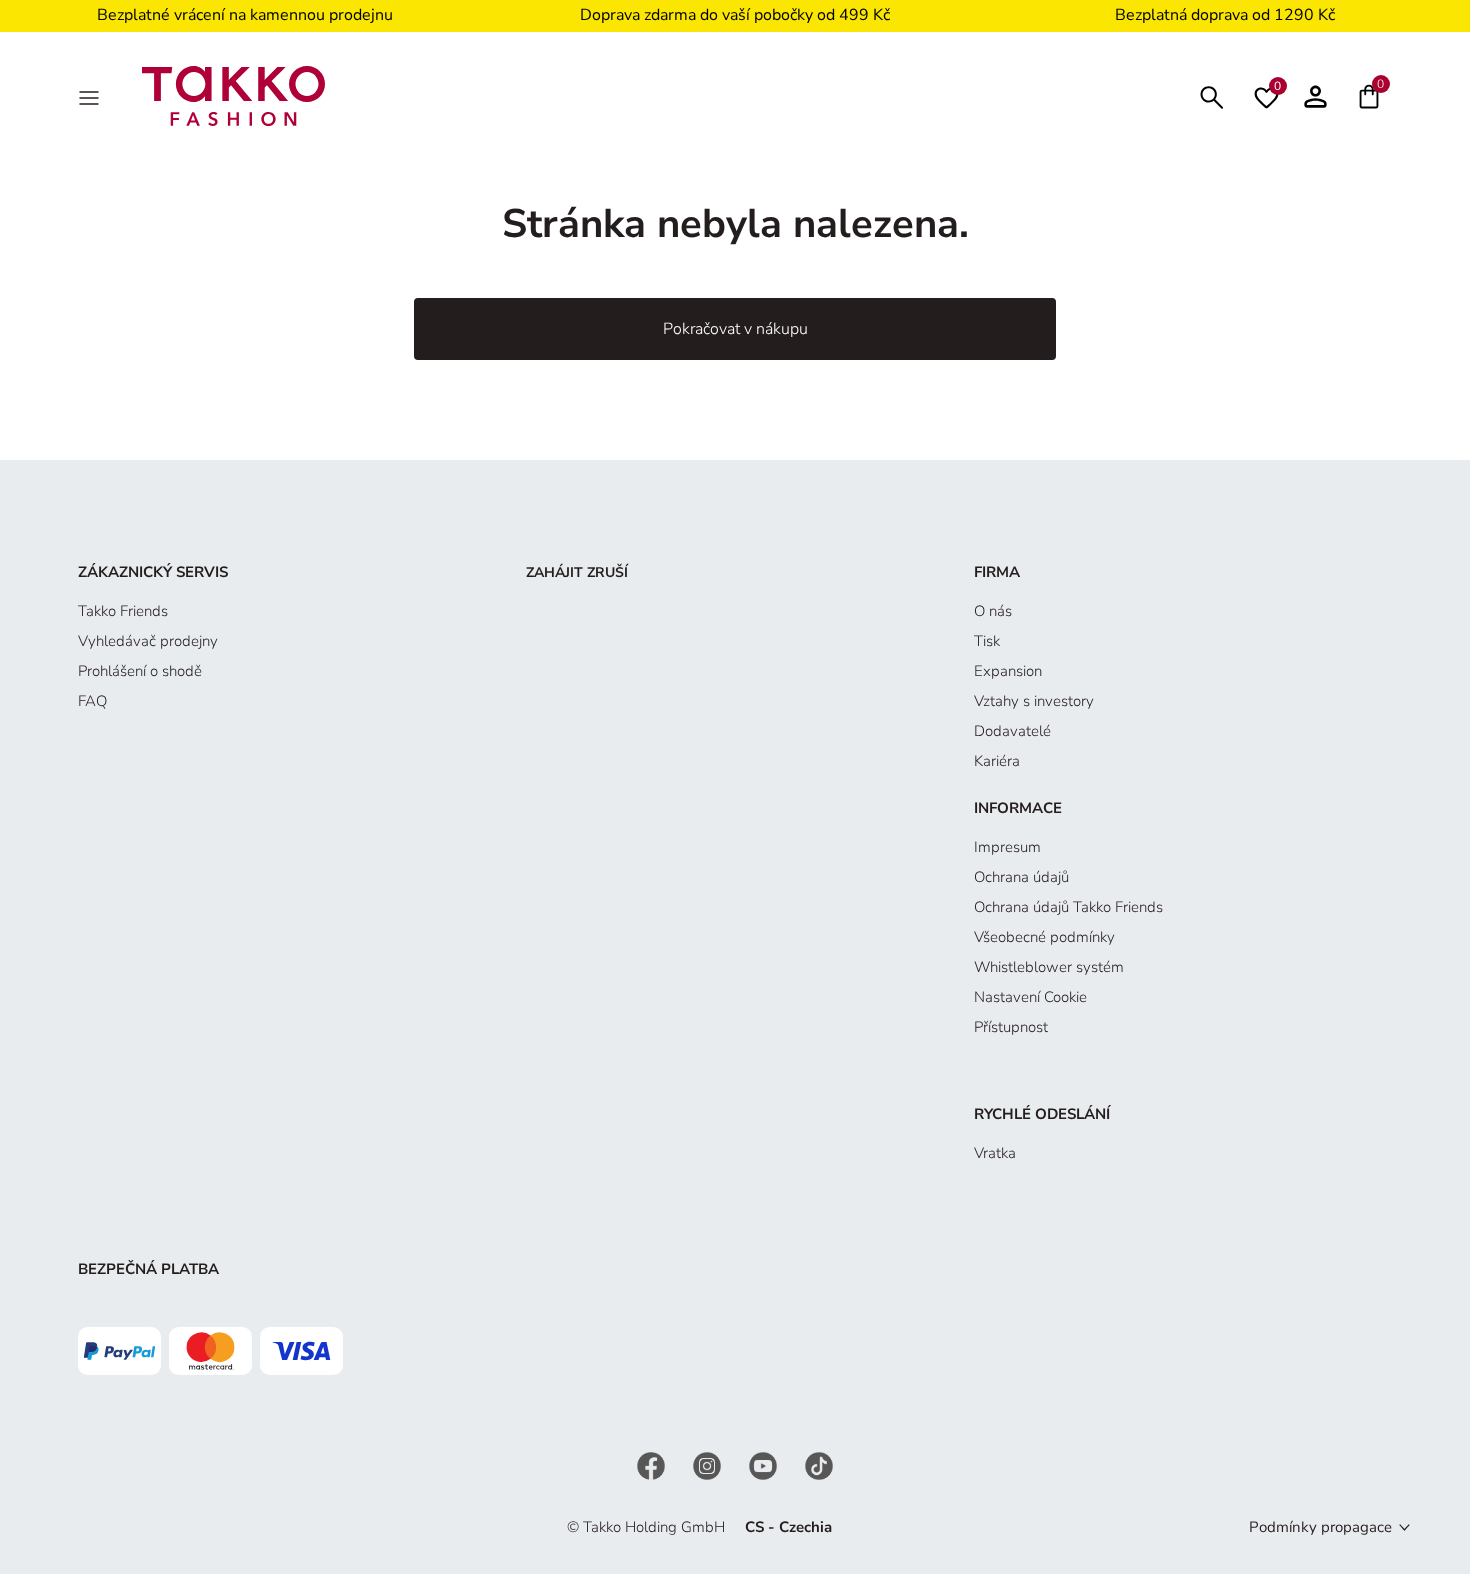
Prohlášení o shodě (140, 671)
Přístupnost (1011, 1027)
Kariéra (997, 761)
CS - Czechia (788, 1527)
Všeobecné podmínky (1044, 937)
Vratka (995, 1153)
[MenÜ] (91, 96)
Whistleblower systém (1049, 967)
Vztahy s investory (1034, 701)
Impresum (1007, 847)
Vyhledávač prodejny (148, 641)
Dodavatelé (1012, 731)
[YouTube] (765, 1465)
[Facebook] (653, 1465)
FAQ (92, 701)
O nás (993, 611)
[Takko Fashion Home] (234, 95)
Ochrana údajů (1021, 877)
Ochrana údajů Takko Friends (1068, 907)
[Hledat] (1212, 95)
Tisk (987, 641)
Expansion (1008, 671)
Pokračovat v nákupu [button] (735, 329)
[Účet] (1315, 96)
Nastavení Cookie (1030, 997)
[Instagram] (709, 1465)
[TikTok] (819, 1465)
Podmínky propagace (1320, 1527)
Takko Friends (123, 611)
